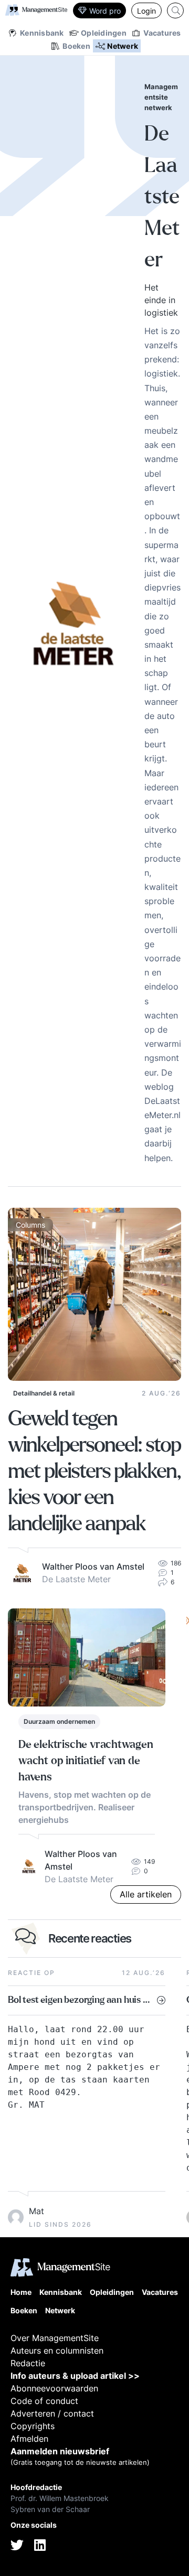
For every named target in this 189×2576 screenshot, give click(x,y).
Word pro (105, 11)
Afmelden (29, 2439)
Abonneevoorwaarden (54, 2388)
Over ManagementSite (55, 2338)
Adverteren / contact (52, 2413)
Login (146, 11)
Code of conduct (44, 2401)
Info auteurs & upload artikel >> (75, 2376)
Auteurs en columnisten (57, 2350)
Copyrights (33, 2426)
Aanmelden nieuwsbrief (60, 2451)
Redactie (28, 2363)
